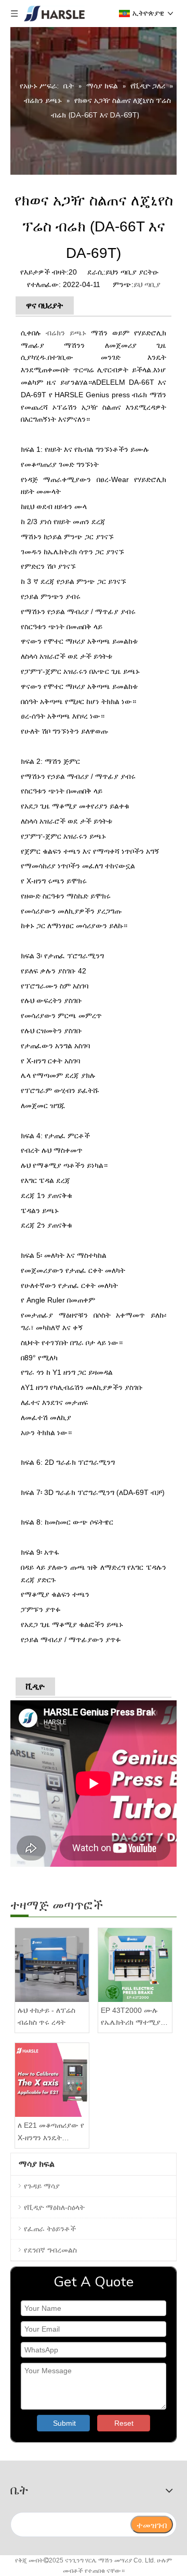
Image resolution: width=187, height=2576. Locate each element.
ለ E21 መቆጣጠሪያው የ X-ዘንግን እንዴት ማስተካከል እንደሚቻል (51, 2133)
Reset (124, 2423)
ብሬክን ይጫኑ (66, 333)
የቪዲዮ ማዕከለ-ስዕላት (54, 2207)
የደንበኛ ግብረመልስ (50, 2250)
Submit (64, 2423)
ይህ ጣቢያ (147, 284)
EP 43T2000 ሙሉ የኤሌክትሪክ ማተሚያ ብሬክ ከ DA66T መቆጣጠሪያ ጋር (131, 2018)
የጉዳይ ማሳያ (42, 2186)
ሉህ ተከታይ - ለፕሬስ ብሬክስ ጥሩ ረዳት (46, 2016)
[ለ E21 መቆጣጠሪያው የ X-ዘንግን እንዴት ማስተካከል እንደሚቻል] (52, 2080)
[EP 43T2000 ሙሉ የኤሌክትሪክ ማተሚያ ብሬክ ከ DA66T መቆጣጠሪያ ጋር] (135, 1965)
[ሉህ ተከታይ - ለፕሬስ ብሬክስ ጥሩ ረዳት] (52, 1965)
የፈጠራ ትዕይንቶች (50, 2229)
